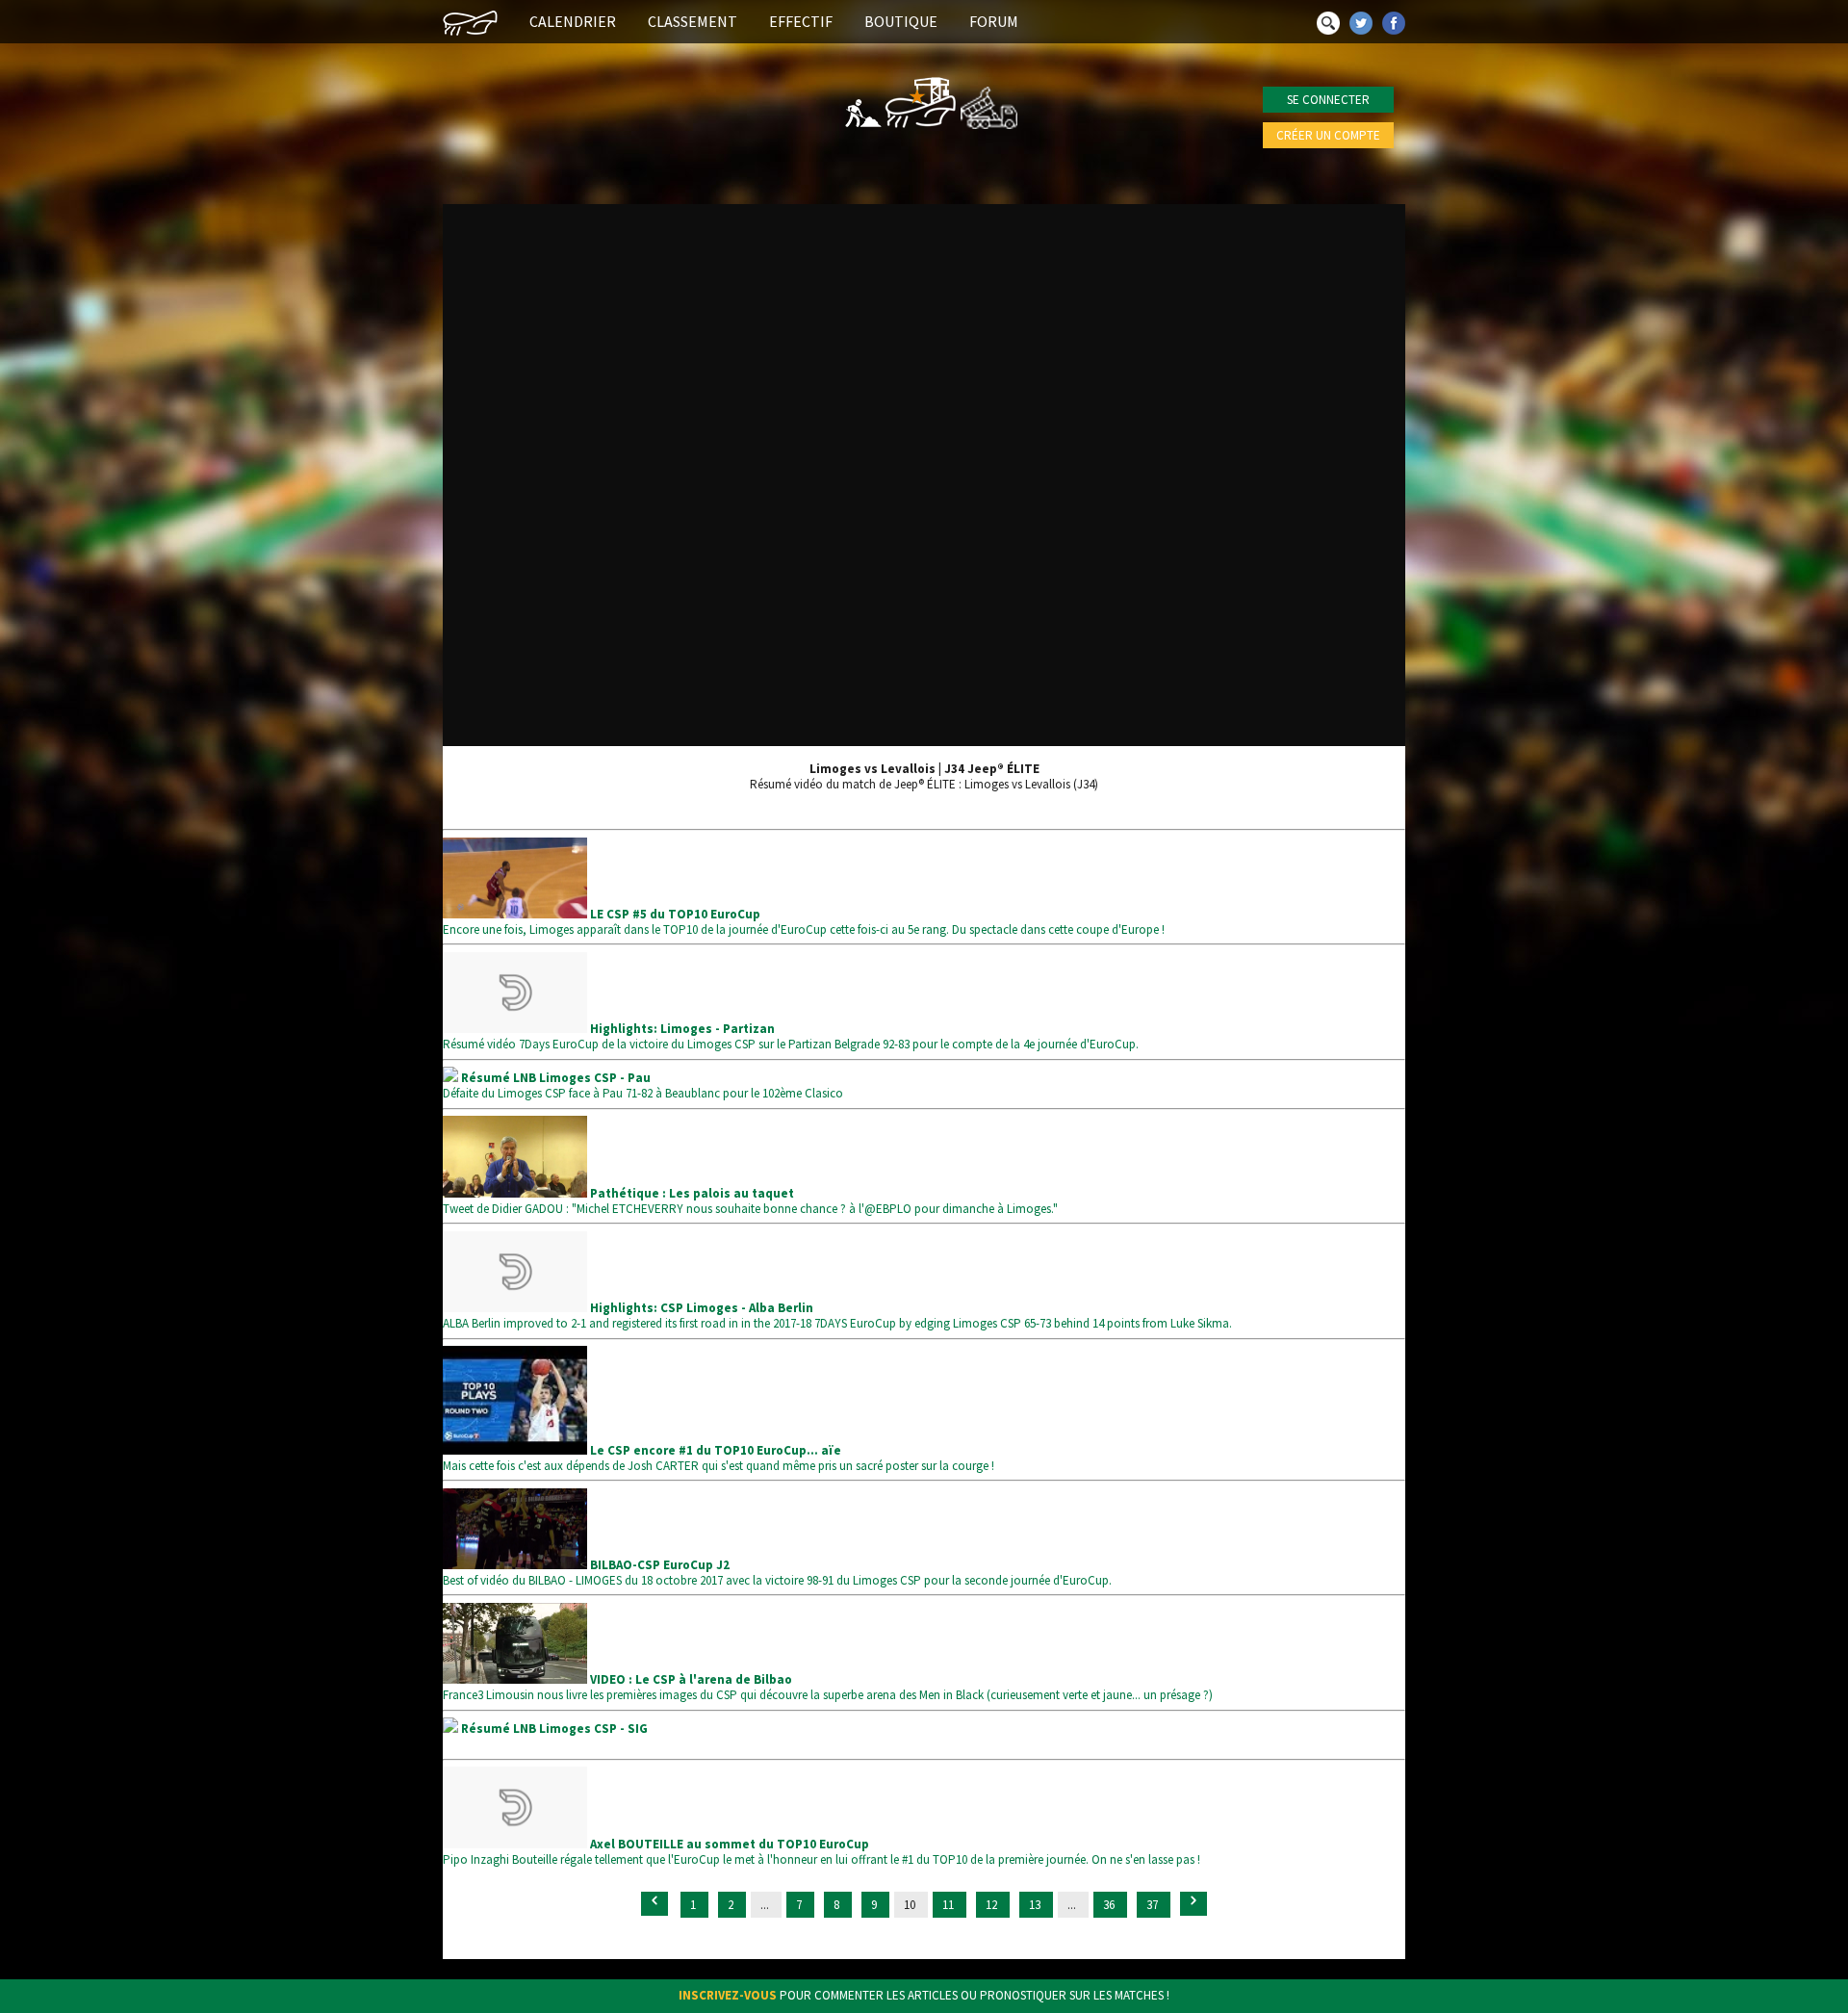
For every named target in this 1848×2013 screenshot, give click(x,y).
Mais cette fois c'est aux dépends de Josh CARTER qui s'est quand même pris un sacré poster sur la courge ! (719, 1458)
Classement (693, 21)
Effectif (801, 21)
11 (950, 1905)
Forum (994, 21)
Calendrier (573, 21)
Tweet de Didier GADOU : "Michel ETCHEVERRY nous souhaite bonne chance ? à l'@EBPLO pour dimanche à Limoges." (750, 1201)
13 (1036, 1905)
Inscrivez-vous (728, 1995)
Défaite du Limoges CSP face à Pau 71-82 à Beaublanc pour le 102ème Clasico (643, 1085)
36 (1110, 1905)
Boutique (901, 21)
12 (993, 1905)
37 (1154, 1905)
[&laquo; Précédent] (654, 1904)
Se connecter (1328, 100)
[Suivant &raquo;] (1193, 1904)
